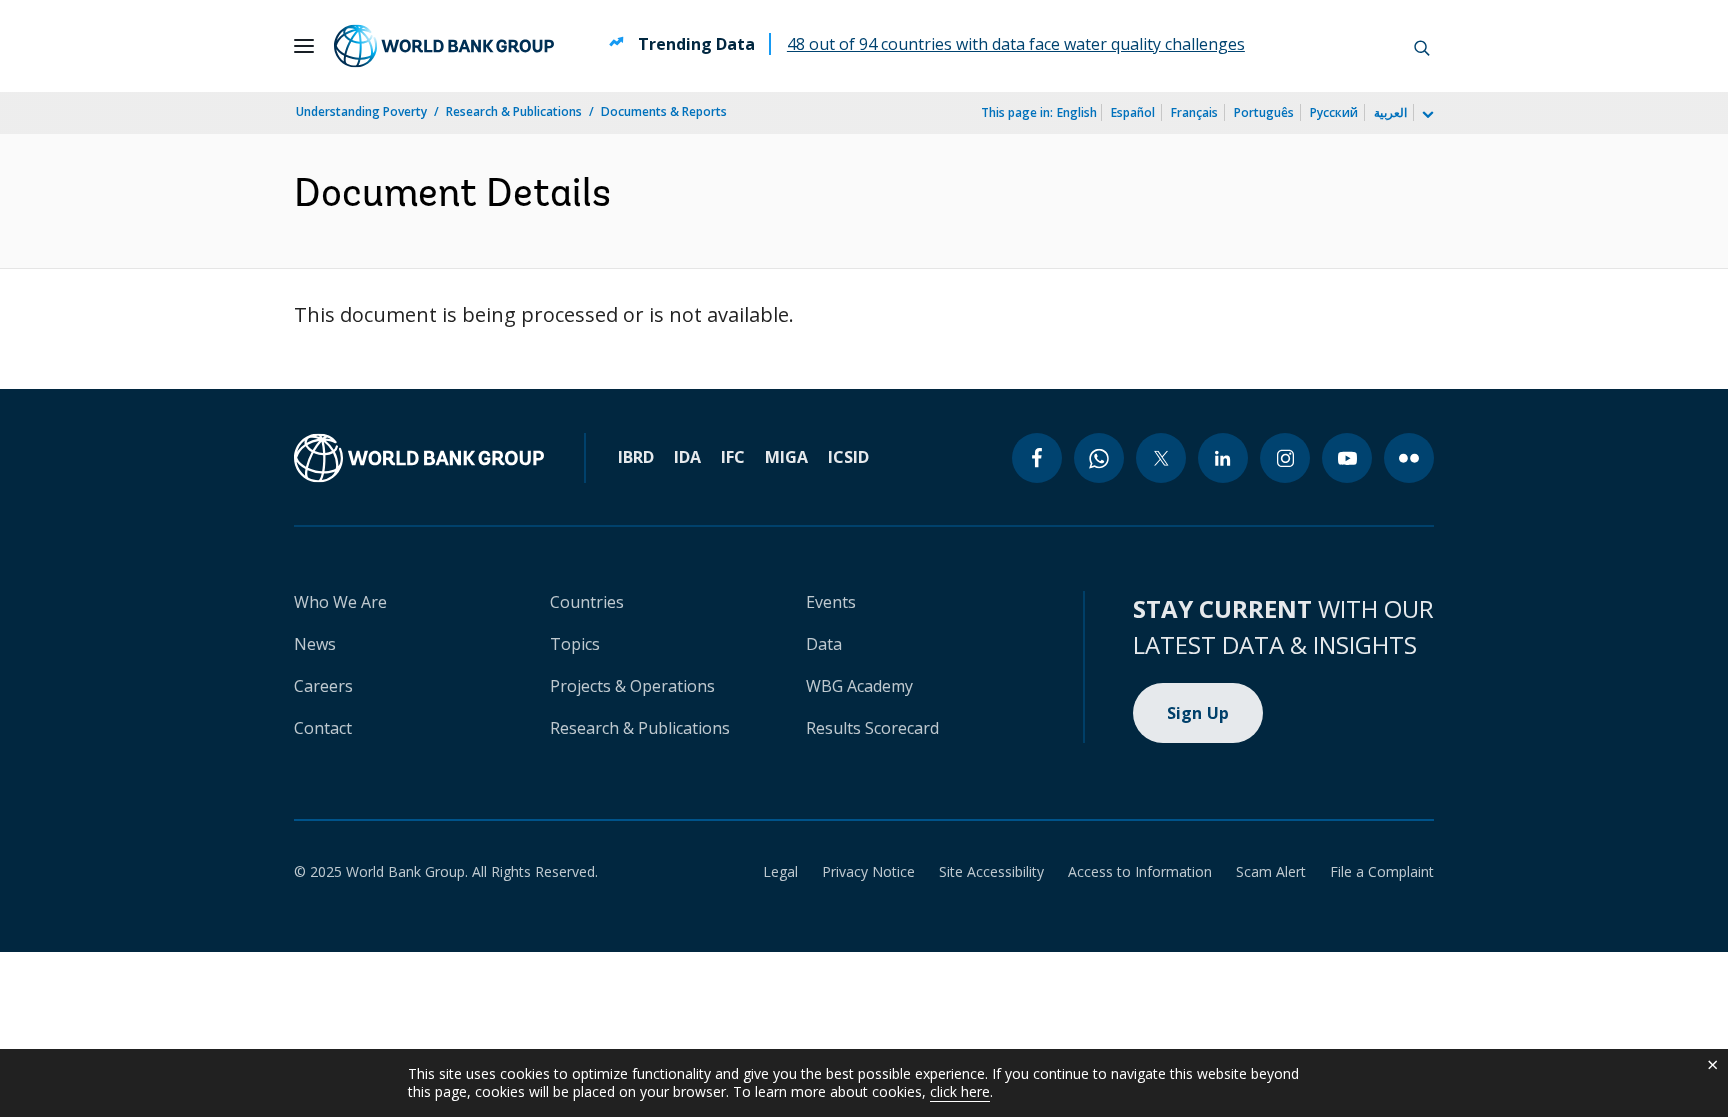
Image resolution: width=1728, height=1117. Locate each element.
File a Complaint (1382, 871)
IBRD (636, 457)
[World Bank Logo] (444, 46)
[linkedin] (1223, 458)
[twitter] (1161, 458)
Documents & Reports (664, 111)
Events (831, 602)
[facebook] (1037, 458)
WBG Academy (859, 686)
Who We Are (340, 602)
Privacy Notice (868, 871)
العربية (1390, 112)
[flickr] (1409, 458)
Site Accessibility (991, 871)
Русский (1334, 112)
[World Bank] (419, 458)
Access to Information (1140, 871)
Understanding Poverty (361, 111)
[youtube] (1347, 458)
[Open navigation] (304, 46)
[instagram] (1285, 458)
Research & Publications (514, 111)
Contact (323, 728)
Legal (780, 871)
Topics (575, 644)
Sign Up (1198, 713)
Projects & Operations (632, 686)
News (315, 644)
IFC (733, 457)
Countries (587, 602)
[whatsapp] (1099, 458)
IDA (687, 457)
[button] (1422, 46)
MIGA (786, 457)
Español (1133, 112)
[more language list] (1426, 115)
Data (824, 644)
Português (1264, 112)
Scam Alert (1271, 871)
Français (1194, 112)
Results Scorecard (872, 728)
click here (960, 1091)
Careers (323, 686)
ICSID (848, 457)
